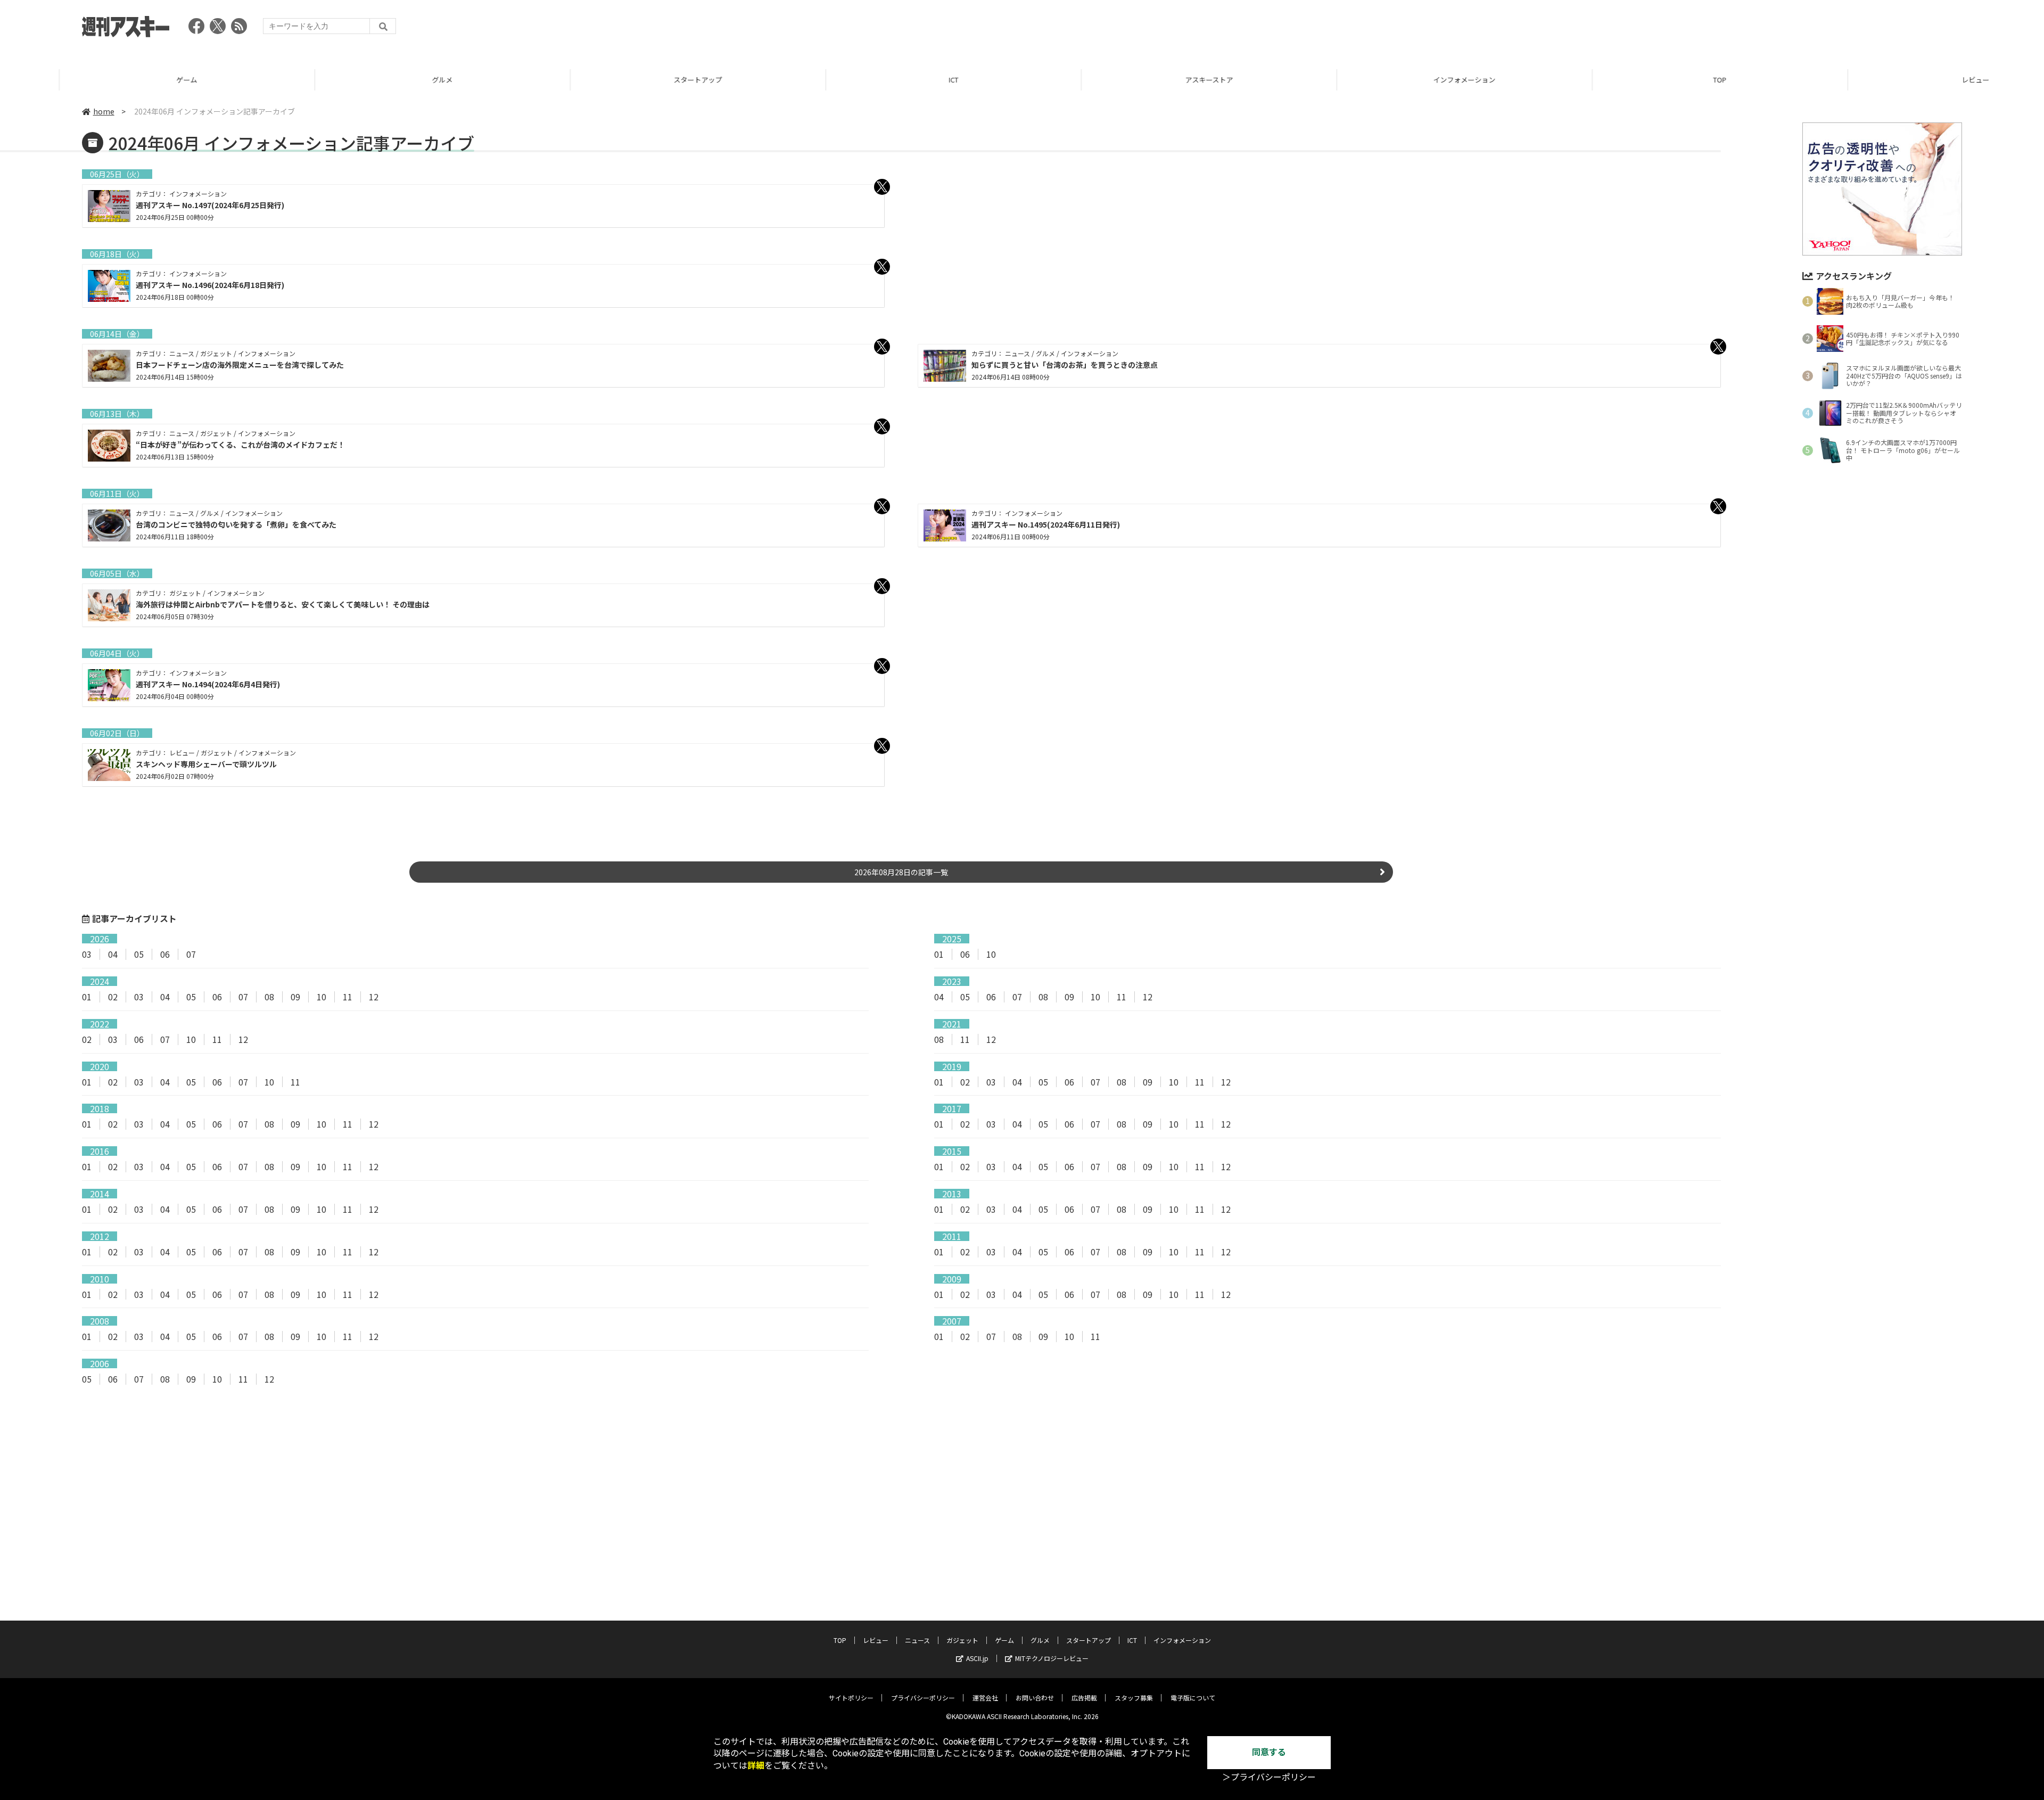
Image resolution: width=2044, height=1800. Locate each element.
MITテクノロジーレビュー (1052, 1658)
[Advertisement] (1768, 29)
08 (269, 997)
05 (139, 954)
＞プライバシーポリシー (1269, 1777)
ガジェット (962, 1640)
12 (374, 997)
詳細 (756, 1766)
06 (165, 954)
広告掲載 (1084, 1698)
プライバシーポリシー (923, 1698)
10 (991, 954)
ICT (894, 80)
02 (113, 997)
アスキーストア (1150, 80)
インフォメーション (1405, 80)
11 (348, 997)
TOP (1660, 80)
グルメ (383, 80)
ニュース (917, 1640)
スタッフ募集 (1134, 1698)
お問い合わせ (1035, 1698)
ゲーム (127, 80)
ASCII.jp (977, 1658)
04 (113, 954)
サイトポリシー (851, 1698)
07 (191, 954)
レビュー (1916, 80)
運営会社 (985, 1698)
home (104, 111)
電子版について (1193, 1698)
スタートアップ (638, 80)
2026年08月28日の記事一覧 (901, 872)
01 (939, 954)
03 (87, 954)
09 (295, 997)
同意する (1269, 1752)
